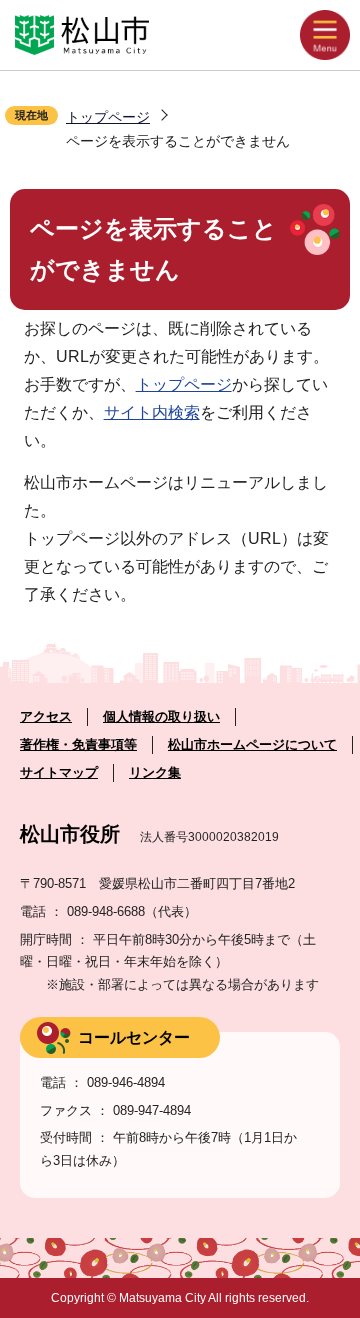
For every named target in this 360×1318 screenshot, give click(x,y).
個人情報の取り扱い (161, 716)
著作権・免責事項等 (78, 744)
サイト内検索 (152, 412)
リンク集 (155, 772)
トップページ (108, 117)
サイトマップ (59, 772)
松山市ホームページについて (252, 744)
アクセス (46, 716)
